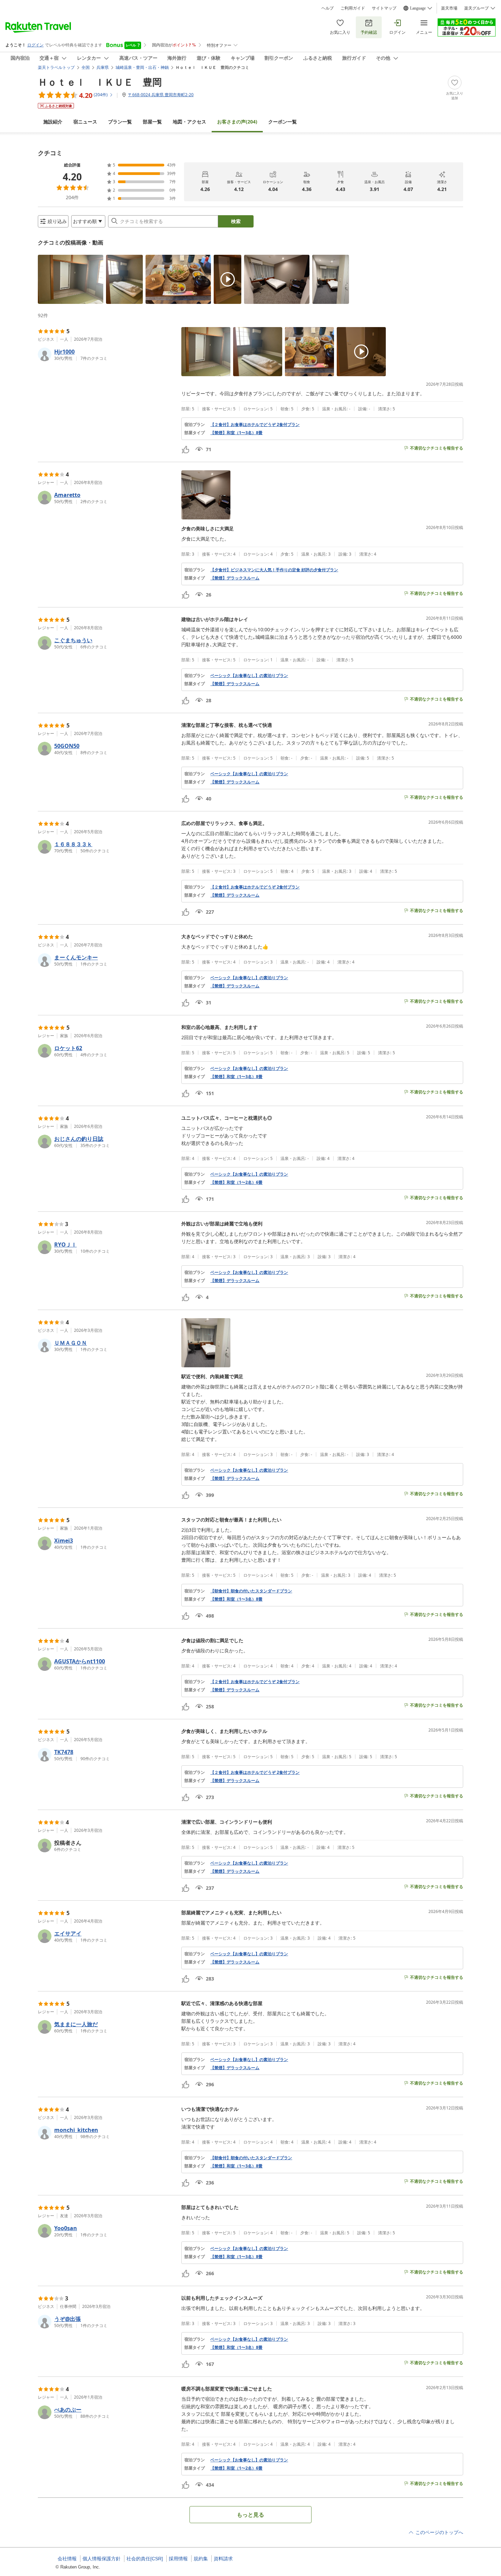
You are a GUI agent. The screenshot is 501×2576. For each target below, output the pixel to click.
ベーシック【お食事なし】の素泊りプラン (249, 676)
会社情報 (67, 2559)
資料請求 (223, 2559)
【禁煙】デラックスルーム (235, 578)
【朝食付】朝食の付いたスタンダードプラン (251, 1591)
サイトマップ (384, 8)
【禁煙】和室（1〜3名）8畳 (236, 433)
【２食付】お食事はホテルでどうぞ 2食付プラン (255, 425)
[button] (71, 279)
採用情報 (178, 2559)
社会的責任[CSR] (145, 2559)
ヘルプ (328, 8)
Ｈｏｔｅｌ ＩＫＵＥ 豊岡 (100, 82)
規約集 (201, 2559)
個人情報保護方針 (102, 2559)
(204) (237, 122)
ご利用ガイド (353, 8)
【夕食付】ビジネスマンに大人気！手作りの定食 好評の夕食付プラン (274, 570)
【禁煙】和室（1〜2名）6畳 (236, 1182)
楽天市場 (449, 8)
